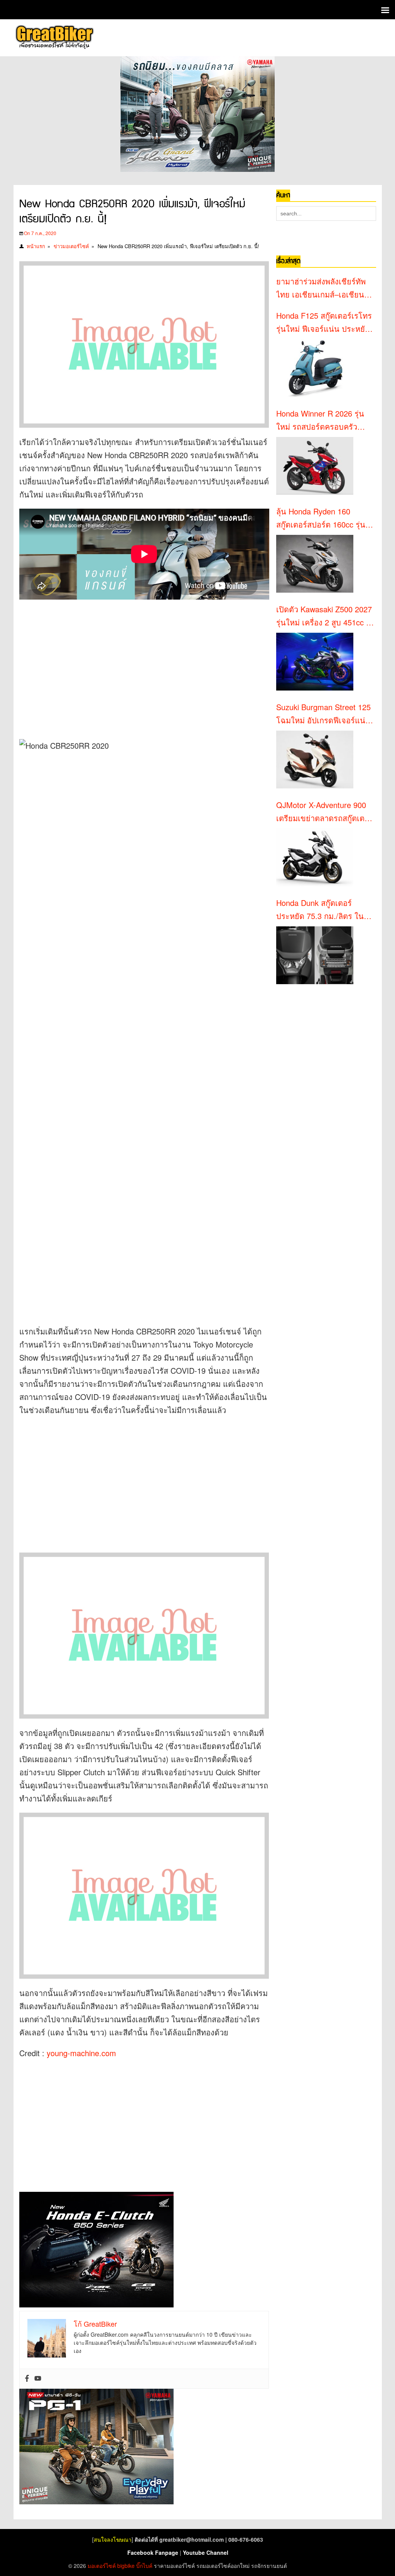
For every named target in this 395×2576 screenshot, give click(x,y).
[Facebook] (27, 2379)
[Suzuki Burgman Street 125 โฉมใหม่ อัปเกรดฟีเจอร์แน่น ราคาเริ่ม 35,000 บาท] (315, 760)
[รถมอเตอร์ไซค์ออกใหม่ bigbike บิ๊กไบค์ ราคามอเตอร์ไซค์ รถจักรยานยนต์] (54, 38)
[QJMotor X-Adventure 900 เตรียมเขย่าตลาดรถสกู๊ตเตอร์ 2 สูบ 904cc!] (315, 857)
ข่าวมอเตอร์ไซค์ (71, 246)
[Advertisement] (150, 665)
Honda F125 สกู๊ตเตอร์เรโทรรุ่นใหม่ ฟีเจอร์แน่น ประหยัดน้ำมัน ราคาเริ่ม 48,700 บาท (324, 323)
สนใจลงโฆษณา (113, 2539)
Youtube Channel (206, 2552)
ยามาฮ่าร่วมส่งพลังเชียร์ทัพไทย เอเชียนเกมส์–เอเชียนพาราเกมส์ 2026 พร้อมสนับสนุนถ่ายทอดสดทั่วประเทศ (325, 288)
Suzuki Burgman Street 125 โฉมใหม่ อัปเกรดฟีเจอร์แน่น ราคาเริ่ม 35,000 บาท (323, 714)
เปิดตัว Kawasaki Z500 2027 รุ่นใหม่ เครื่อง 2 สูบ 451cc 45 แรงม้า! (325, 616)
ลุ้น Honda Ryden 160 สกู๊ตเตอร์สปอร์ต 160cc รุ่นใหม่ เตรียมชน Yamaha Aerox (321, 518)
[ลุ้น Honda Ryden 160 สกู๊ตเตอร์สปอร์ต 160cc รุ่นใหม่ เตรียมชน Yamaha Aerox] (315, 564)
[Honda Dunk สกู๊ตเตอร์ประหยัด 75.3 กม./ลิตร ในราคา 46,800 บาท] (315, 955)
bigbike (126, 2566)
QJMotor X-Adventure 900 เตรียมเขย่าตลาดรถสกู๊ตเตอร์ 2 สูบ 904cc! (325, 812)
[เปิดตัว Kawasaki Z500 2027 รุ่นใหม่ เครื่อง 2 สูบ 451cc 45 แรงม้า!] (315, 662)
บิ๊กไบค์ (144, 2566)
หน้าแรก (36, 246)
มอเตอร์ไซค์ (102, 2566)
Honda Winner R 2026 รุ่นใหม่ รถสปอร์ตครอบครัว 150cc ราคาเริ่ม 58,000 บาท (324, 420)
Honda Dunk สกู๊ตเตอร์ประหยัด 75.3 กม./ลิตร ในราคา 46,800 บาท (320, 910)
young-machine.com (81, 2053)
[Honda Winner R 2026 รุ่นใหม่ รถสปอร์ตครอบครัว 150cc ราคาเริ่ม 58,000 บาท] (315, 466)
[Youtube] (38, 2379)
